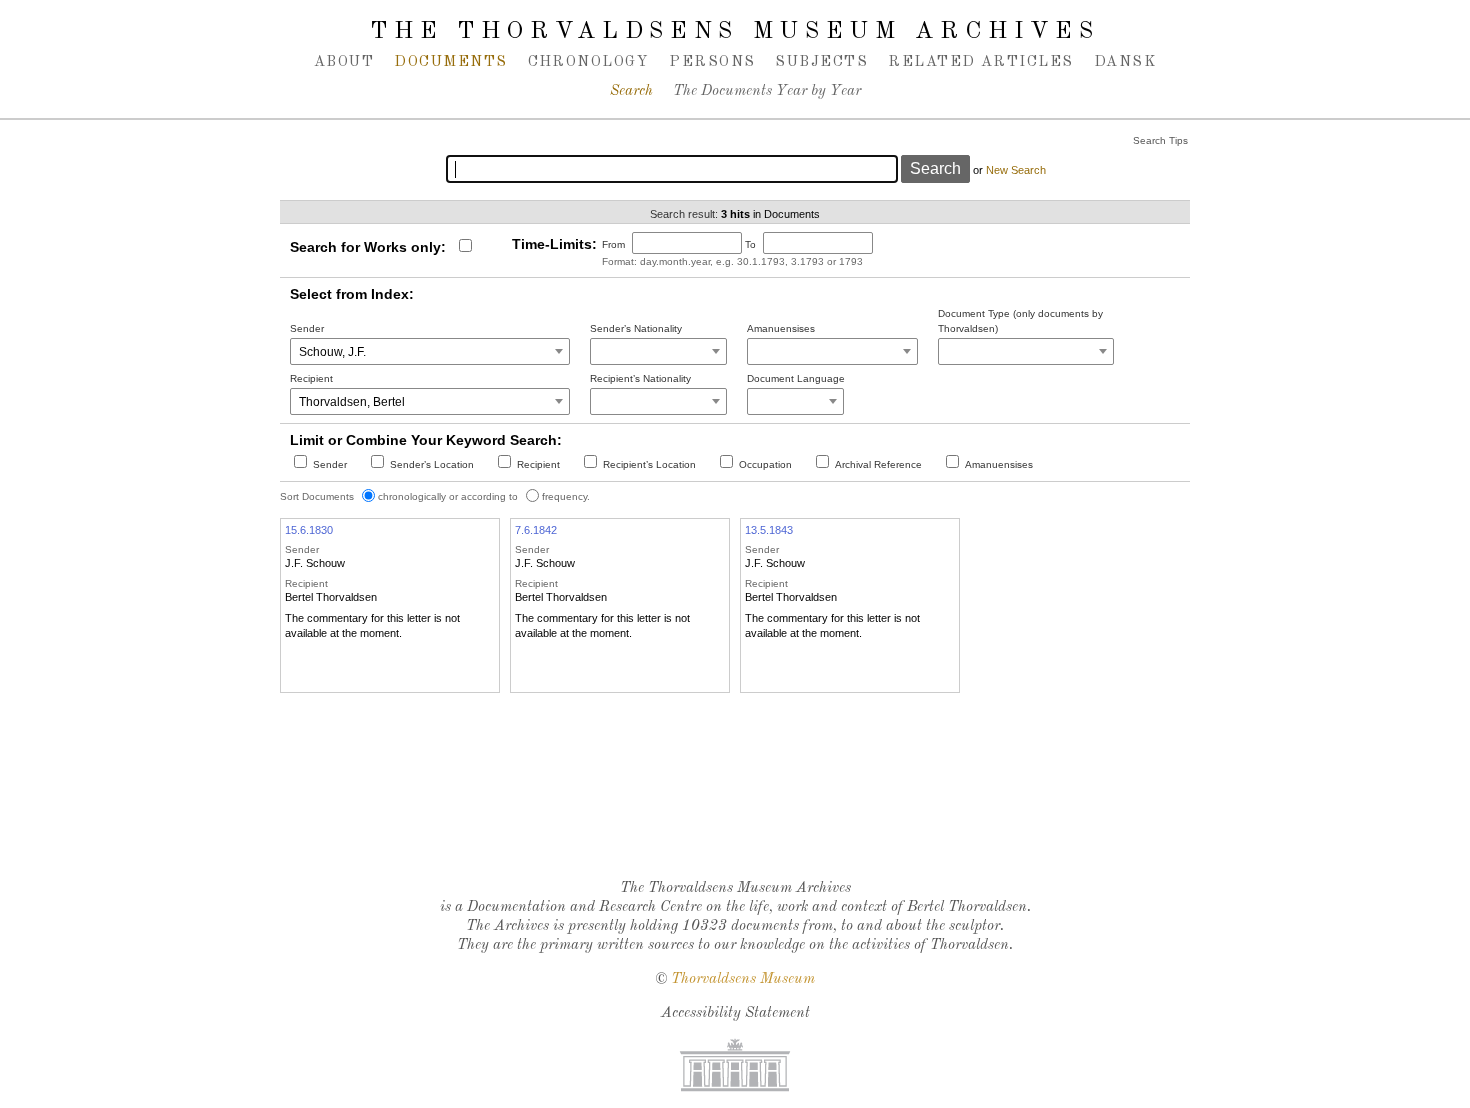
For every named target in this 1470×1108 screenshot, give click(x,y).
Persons (712, 62)
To (750, 244)
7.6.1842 (536, 530)
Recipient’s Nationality (640, 378)
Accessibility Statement (735, 1013)
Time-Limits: (554, 244)
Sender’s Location (432, 464)
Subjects (821, 62)
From (613, 244)
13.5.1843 (769, 530)
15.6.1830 (309, 530)
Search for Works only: (368, 247)
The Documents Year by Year (767, 91)
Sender (307, 328)
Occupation (765, 464)
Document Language (796, 378)
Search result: (684, 214)
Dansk (1125, 62)
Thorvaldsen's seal (740, 812)
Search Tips (1160, 140)
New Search (1016, 170)
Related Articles (980, 62)
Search (631, 91)
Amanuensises (781, 328)
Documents (450, 62)
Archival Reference (878, 464)
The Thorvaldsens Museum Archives (734, 32)
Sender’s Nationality (636, 328)
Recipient (311, 378)
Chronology (589, 62)
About (344, 62)
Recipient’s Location (649, 464)
